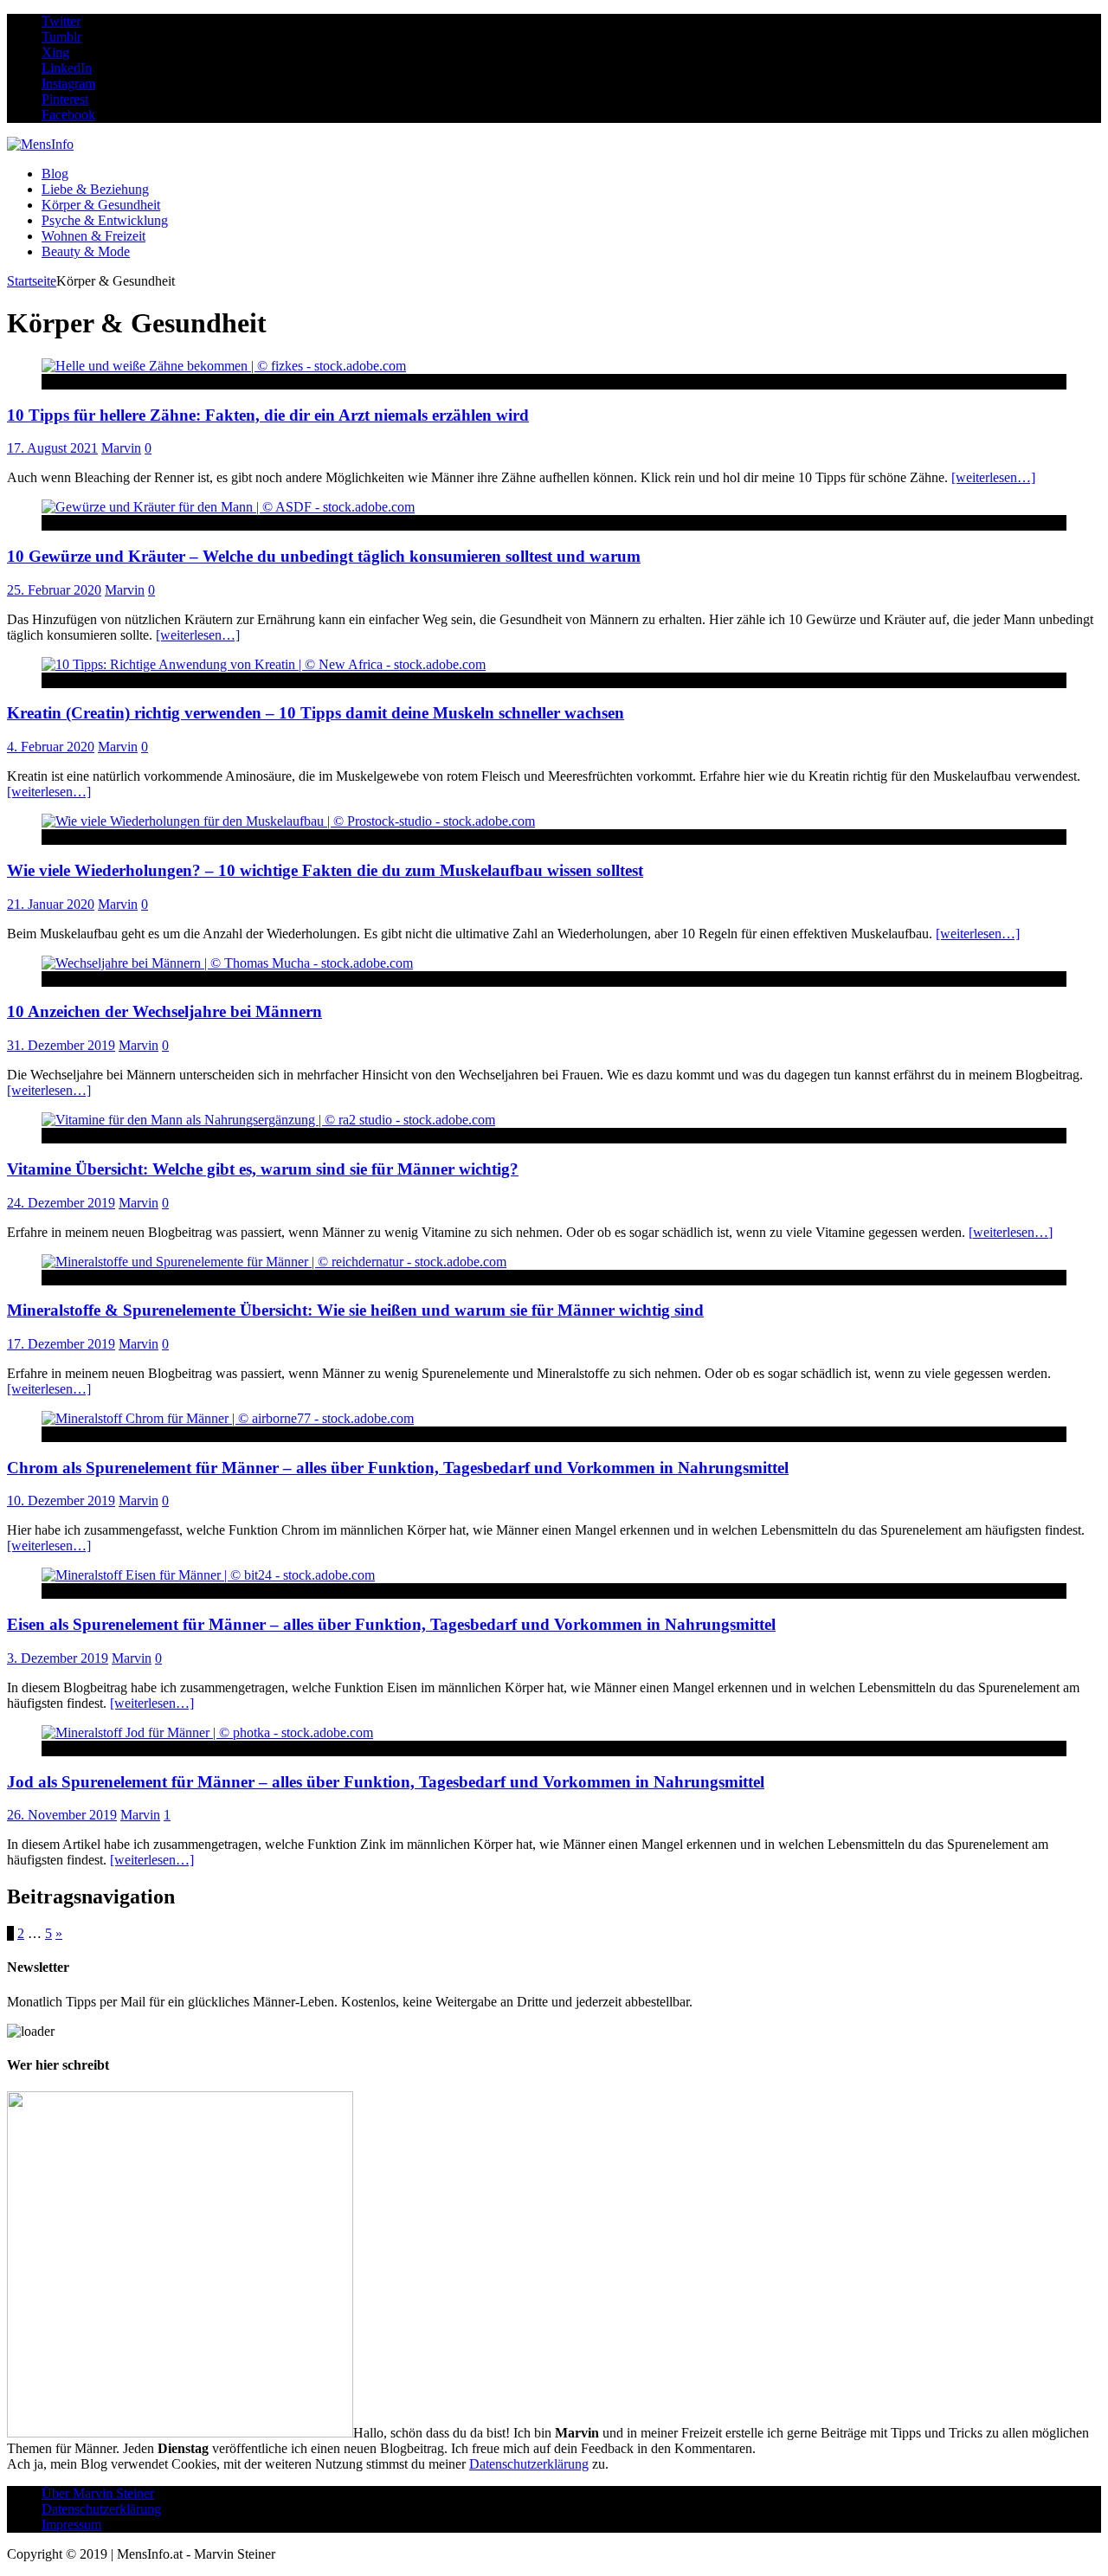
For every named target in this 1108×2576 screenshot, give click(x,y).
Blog (55, 174)
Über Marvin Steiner (98, 2493)
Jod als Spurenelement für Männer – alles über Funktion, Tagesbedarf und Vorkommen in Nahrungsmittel (386, 1782)
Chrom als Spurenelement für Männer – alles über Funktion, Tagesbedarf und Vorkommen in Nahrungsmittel (398, 1468)
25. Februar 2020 (54, 590)
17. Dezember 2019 (61, 1344)
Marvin (121, 448)
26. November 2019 (62, 1815)
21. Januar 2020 (51, 904)
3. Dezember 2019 (58, 1658)
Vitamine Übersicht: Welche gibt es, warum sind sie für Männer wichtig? (263, 1169)
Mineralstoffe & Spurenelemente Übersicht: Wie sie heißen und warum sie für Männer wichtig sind (355, 1310)
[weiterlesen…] (993, 477)
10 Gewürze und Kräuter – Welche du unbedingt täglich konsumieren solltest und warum (324, 556)
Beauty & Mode (86, 251)
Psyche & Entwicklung (105, 220)
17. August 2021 (52, 448)
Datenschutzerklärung (529, 2464)
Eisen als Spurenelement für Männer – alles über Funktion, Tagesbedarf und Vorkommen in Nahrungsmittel (391, 1624)
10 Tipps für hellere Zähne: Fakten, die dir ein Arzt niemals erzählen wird (268, 415)
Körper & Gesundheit (101, 205)
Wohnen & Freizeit (93, 236)
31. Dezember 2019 (61, 1045)
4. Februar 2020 (51, 747)
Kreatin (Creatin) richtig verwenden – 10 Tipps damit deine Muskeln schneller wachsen (316, 713)
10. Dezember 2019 (61, 1501)
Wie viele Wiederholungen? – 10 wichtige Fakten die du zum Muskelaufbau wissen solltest (325, 870)
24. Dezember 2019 (61, 1203)
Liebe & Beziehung (95, 189)
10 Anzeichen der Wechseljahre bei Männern (164, 1011)
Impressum (71, 2524)
